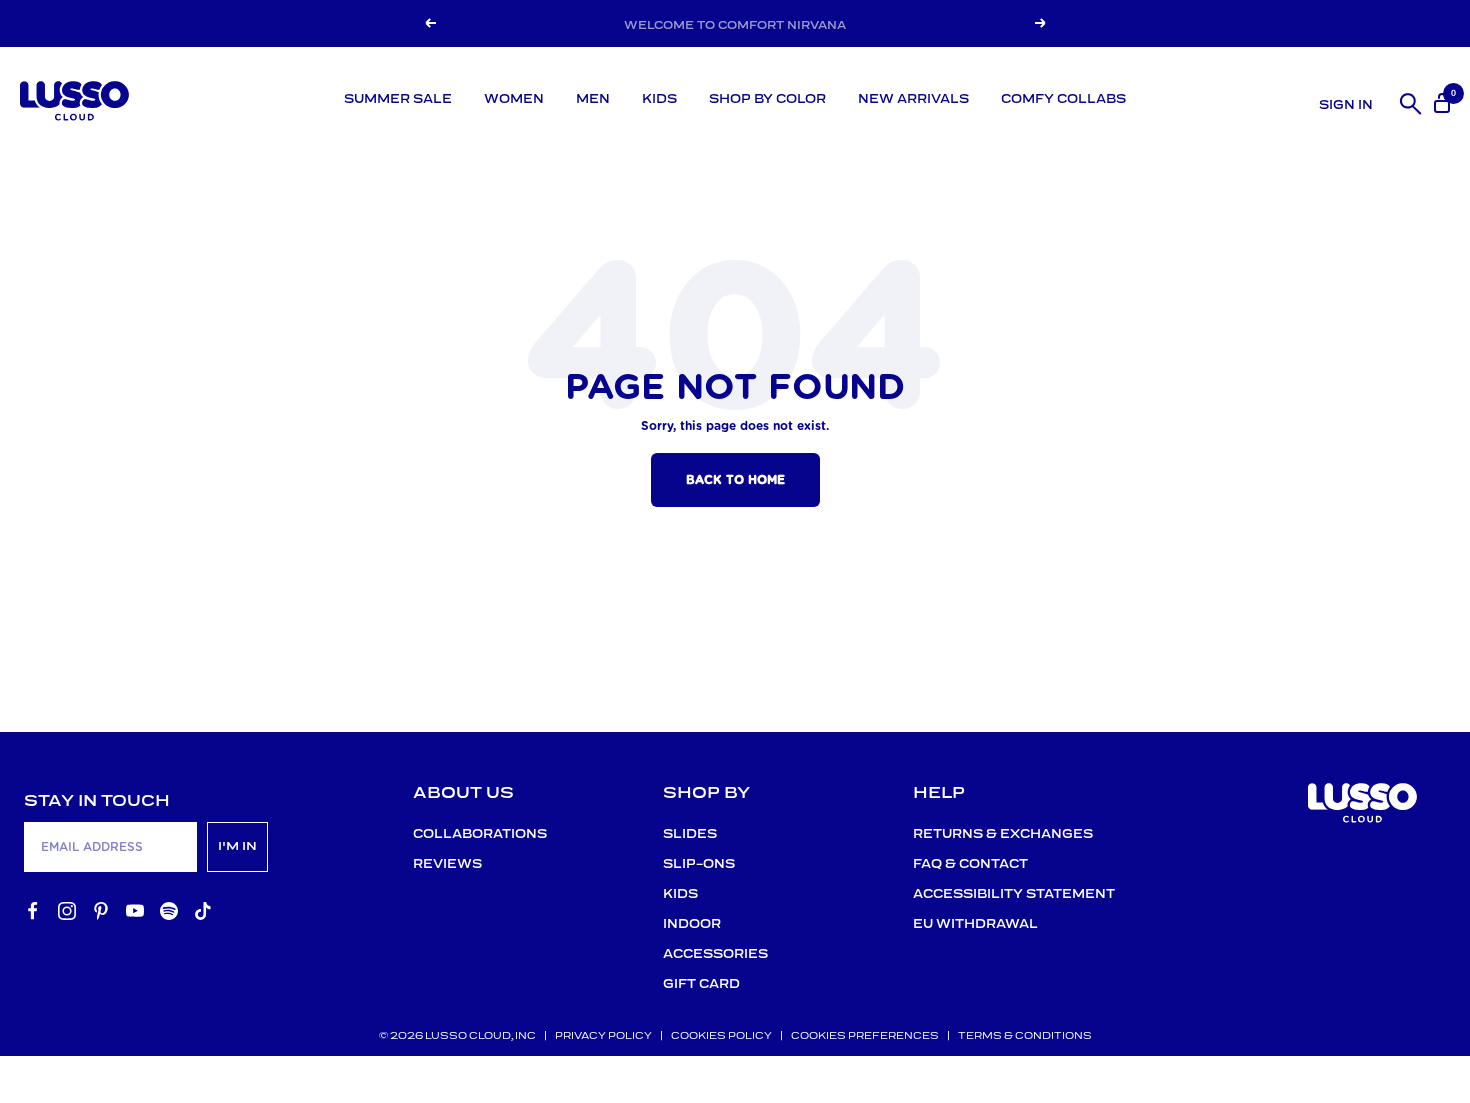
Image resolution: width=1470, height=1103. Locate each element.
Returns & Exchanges (1003, 834)
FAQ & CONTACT (970, 864)
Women (514, 99)
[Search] (1407, 100)
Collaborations (480, 834)
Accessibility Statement (1014, 894)
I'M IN (237, 846)
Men (593, 99)
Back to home (735, 480)
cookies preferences (865, 1036)
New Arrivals (913, 99)
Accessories (715, 954)
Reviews (447, 864)
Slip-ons (699, 864)
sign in (1346, 105)
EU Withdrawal (975, 924)
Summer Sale (398, 99)
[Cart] (1440, 100)
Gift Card (701, 984)
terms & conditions (1025, 1036)
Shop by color (767, 99)
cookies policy (721, 1036)
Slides (690, 834)
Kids (659, 99)
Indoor (692, 924)
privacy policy (603, 1036)
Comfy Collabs (1063, 99)
